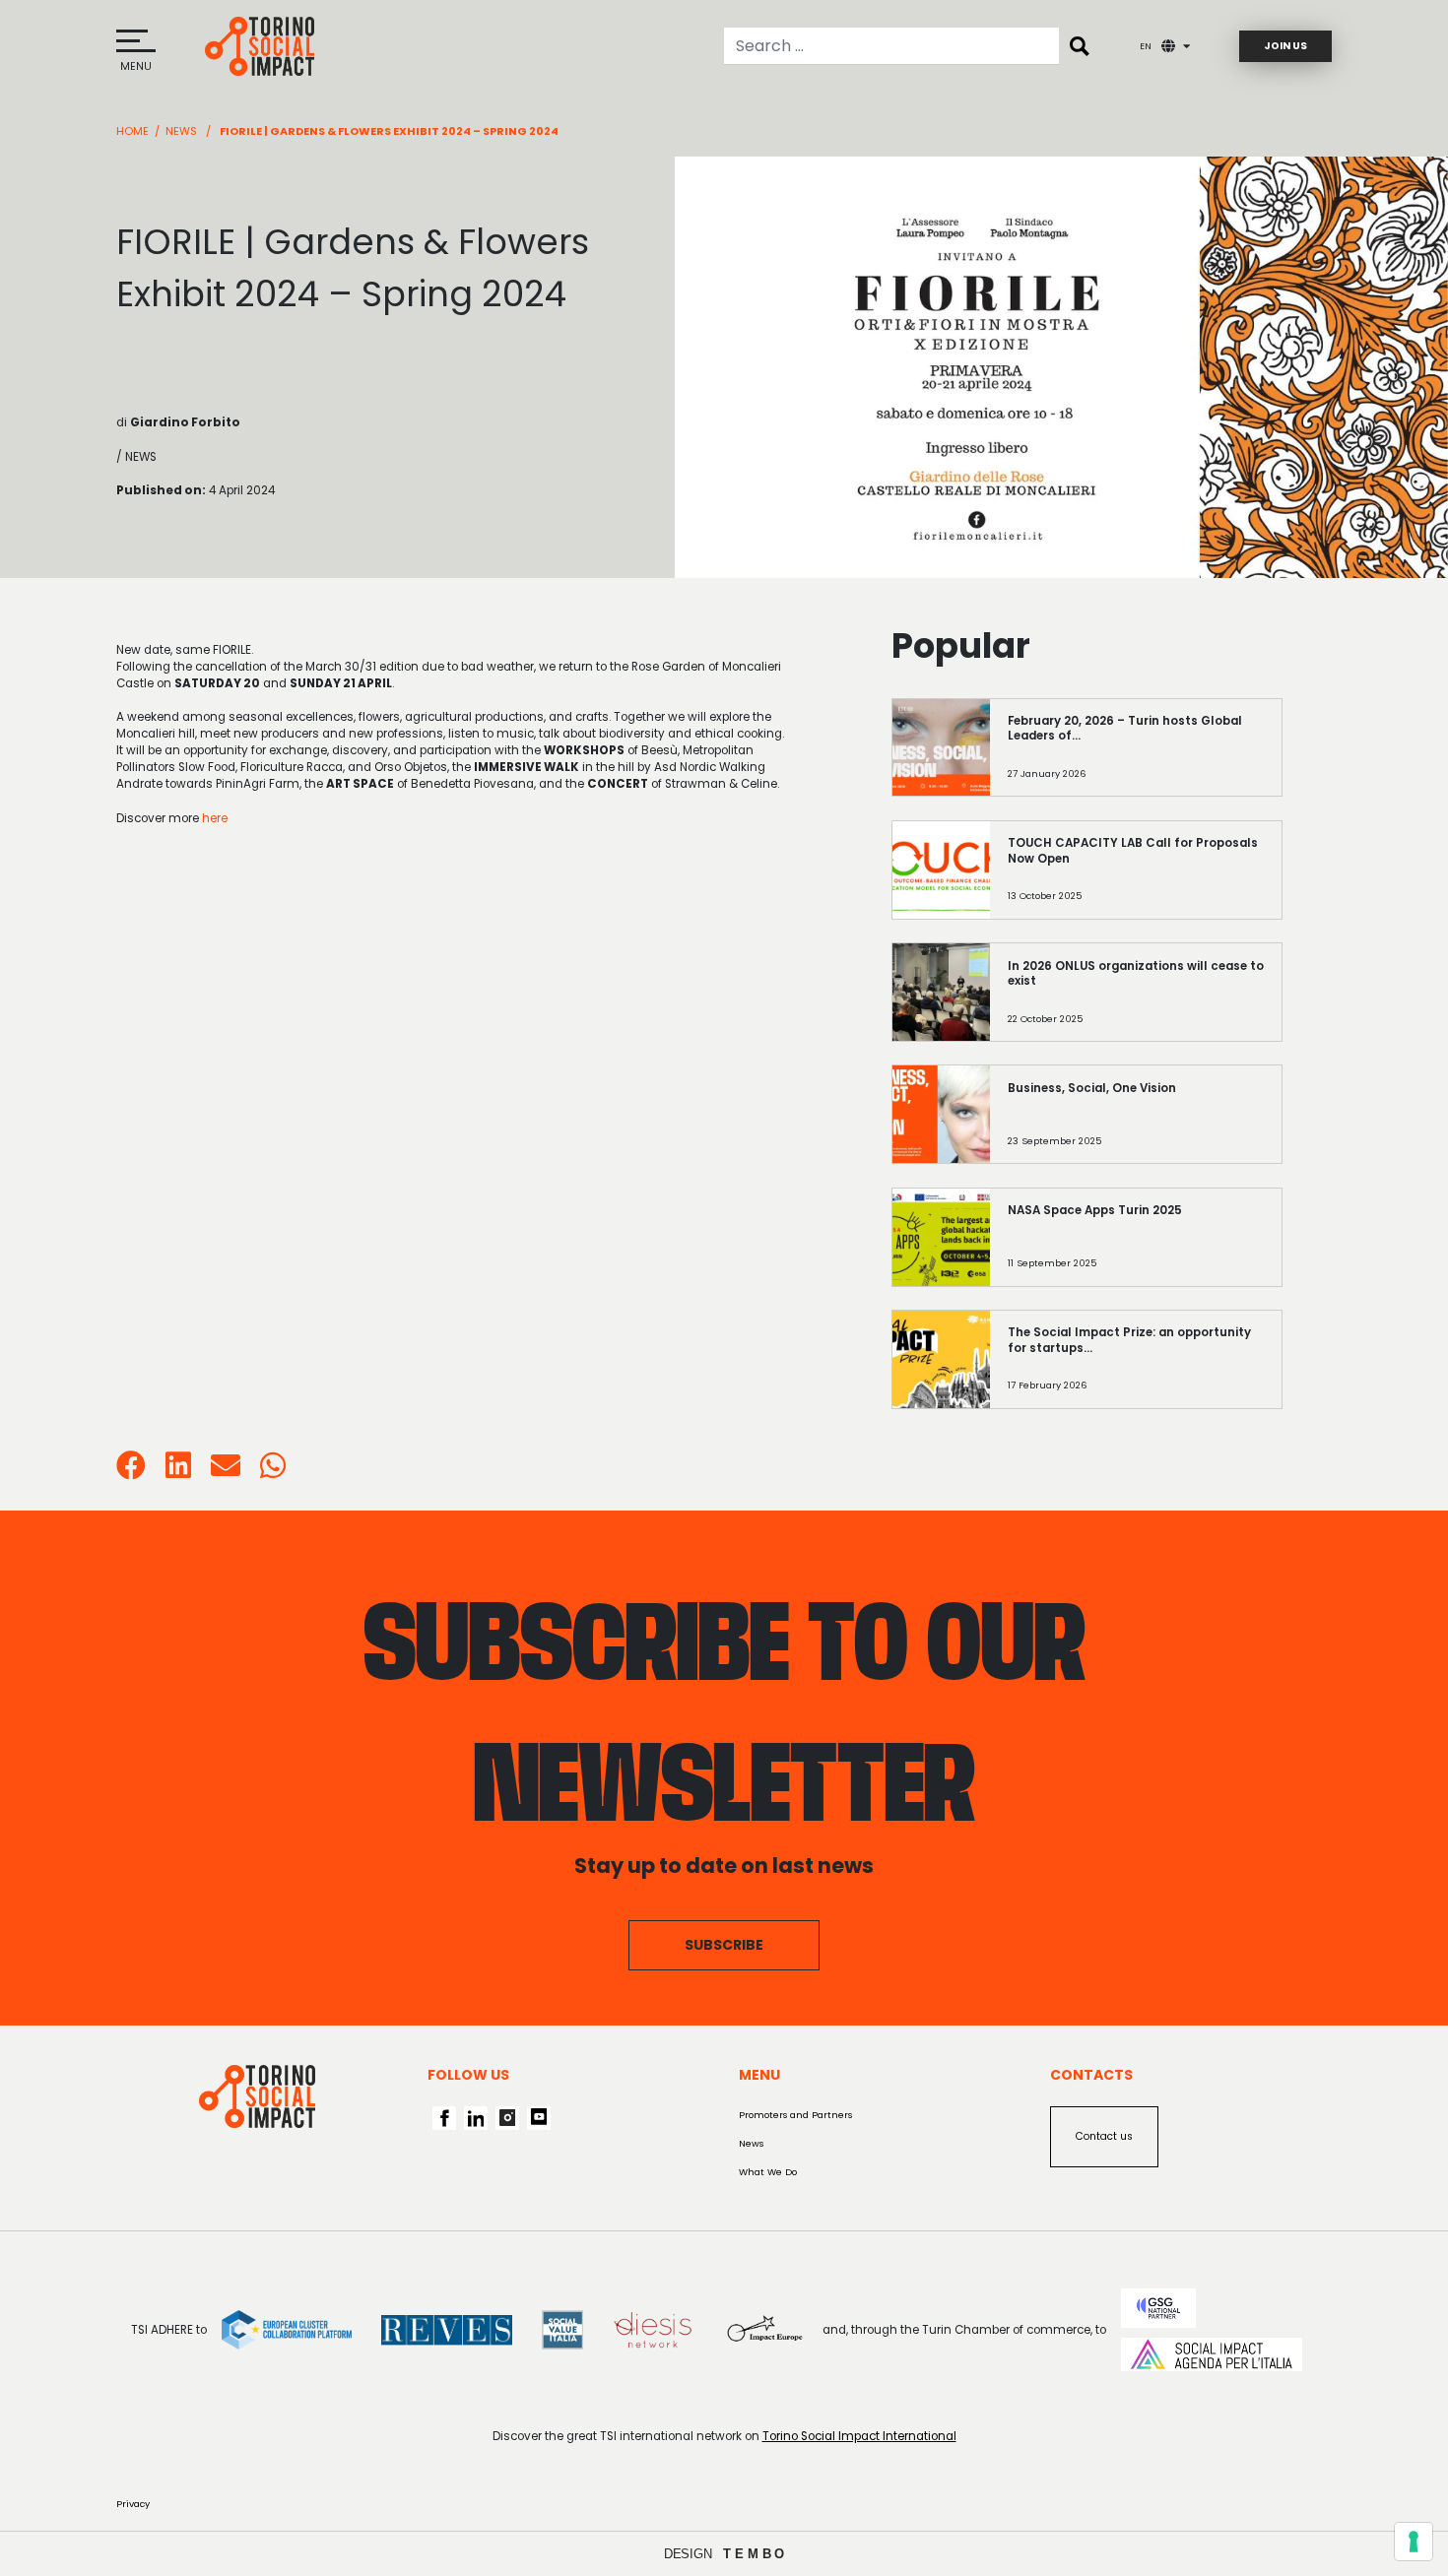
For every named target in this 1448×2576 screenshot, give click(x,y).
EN (1146, 46)
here (215, 818)
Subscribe (724, 1945)
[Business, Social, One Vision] (1136, 1126)
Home (132, 131)
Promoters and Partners (795, 2115)
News (181, 131)
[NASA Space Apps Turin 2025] (1136, 1248)
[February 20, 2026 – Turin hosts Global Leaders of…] (1136, 758)
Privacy (133, 2504)
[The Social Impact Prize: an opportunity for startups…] (1136, 1370)
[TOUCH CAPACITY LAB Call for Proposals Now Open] (1136, 880)
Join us (1285, 46)
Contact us (1104, 2136)
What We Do (768, 2172)
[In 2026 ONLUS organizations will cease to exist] (1136, 1003)
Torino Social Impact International (859, 2436)
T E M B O (754, 2554)
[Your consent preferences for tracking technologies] (1414, 2542)
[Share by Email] (226, 1472)
